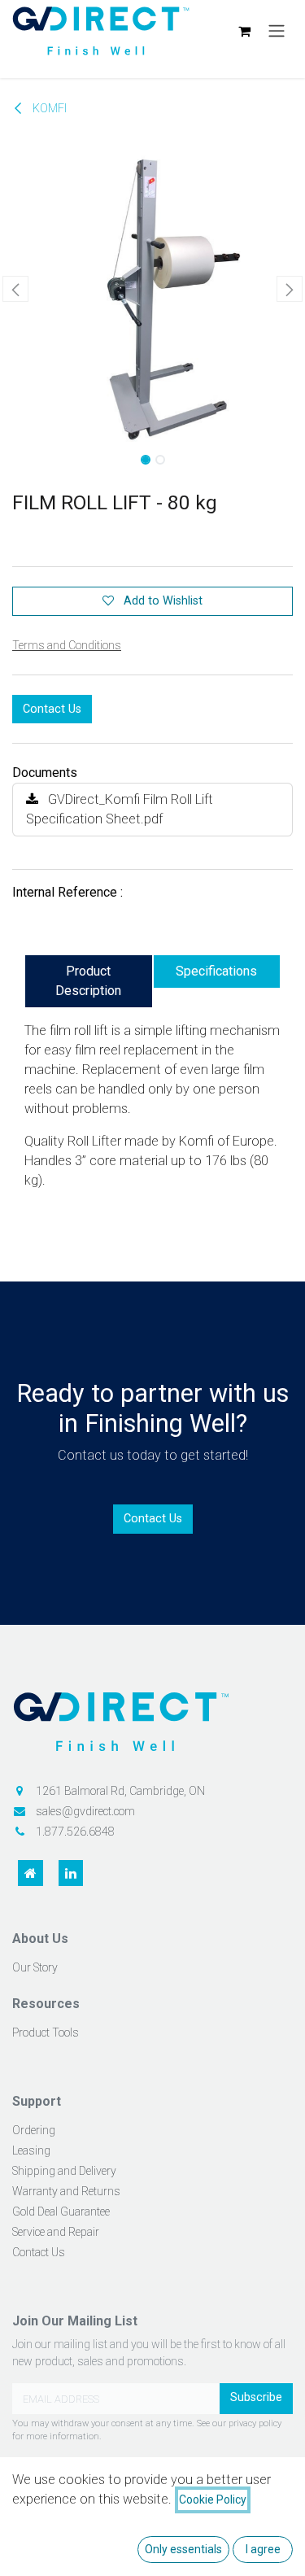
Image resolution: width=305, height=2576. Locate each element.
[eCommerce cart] (244, 31)
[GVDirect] (152, 1727)
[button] (15, 289)
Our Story (35, 1967)
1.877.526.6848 (75, 1832)
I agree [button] (263, 2549)
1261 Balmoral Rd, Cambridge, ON (120, 1791)
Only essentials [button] (183, 2549)
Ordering (34, 2130)
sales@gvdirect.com (85, 1811)
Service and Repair (56, 2232)
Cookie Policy (213, 2500)
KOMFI (48, 109)
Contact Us (52, 709)
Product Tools (46, 2032)
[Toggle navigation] (277, 31)
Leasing (31, 2150)
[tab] (89, 981)
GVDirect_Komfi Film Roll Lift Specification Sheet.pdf (120, 809)
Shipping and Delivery (64, 2171)
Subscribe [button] (256, 2397)
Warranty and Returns (66, 2191)
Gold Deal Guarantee (61, 2211)
